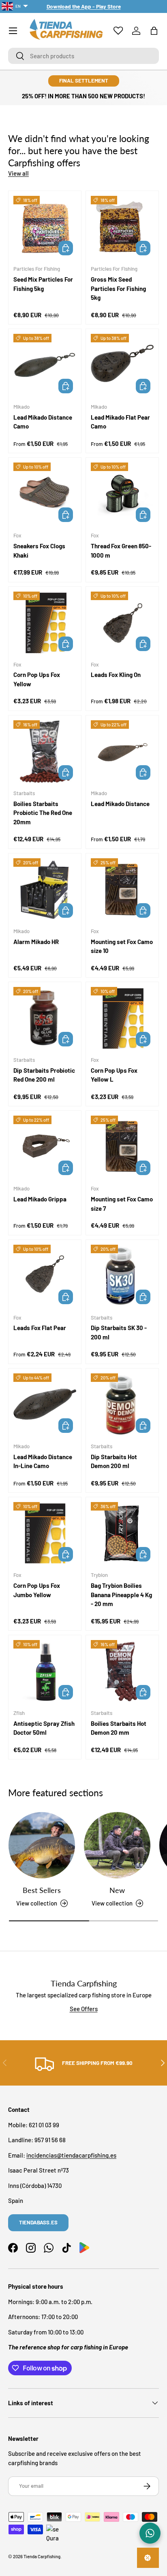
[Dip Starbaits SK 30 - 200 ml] (122, 1276)
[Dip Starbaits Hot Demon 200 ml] (122, 1405)
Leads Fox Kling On (116, 675)
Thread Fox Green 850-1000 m (121, 551)
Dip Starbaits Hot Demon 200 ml (114, 1461)
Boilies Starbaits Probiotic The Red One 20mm (43, 813)
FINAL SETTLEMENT (84, 81)
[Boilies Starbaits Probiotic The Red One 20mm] (45, 752)
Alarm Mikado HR (36, 942)
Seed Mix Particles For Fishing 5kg (43, 284)
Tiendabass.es (38, 2222)
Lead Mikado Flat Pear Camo (120, 422)
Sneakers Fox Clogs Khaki (39, 551)
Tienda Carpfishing (42, 2556)
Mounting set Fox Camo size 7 (122, 1204)
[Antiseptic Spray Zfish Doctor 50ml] (45, 1671)
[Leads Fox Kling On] (122, 623)
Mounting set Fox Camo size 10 (122, 946)
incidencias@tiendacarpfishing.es (71, 2155)
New (117, 1890)
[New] (117, 1845)
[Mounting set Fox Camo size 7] (122, 1147)
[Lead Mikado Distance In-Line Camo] (45, 1405)
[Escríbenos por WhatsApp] (150, 2533)
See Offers (84, 2009)
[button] (154, 31)
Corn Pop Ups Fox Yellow (37, 679)
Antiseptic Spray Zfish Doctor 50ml (44, 1728)
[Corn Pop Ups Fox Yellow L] (122, 1018)
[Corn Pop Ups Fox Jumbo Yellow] (45, 1533)
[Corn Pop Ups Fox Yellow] (45, 623)
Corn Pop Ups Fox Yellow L (114, 1075)
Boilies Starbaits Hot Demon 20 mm (119, 1728)
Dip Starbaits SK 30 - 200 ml (119, 1332)
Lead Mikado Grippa (40, 1199)
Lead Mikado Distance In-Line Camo (43, 1461)
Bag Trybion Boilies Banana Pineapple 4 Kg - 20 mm (121, 1595)
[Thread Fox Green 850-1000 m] (122, 494)
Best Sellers (42, 1890)
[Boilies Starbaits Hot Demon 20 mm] (122, 1671)
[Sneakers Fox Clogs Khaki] (45, 494)
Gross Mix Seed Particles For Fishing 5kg (118, 288)
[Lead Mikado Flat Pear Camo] (122, 365)
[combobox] (83, 56)
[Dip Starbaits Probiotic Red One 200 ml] (45, 1018)
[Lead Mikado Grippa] (45, 1147)
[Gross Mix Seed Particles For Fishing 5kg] (122, 227)
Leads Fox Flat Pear (40, 1328)
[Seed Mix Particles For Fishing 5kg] (45, 227)
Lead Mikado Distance (120, 804)
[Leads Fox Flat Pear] (45, 1276)
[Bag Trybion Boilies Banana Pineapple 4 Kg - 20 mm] (122, 1533)
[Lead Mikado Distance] (122, 752)
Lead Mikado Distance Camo (43, 422)
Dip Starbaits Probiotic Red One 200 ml (44, 1075)
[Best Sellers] (42, 1845)
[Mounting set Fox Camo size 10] (122, 890)
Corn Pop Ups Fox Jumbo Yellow (37, 1590)
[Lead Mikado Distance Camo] (45, 365)
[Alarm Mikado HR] (45, 890)
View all (18, 173)
